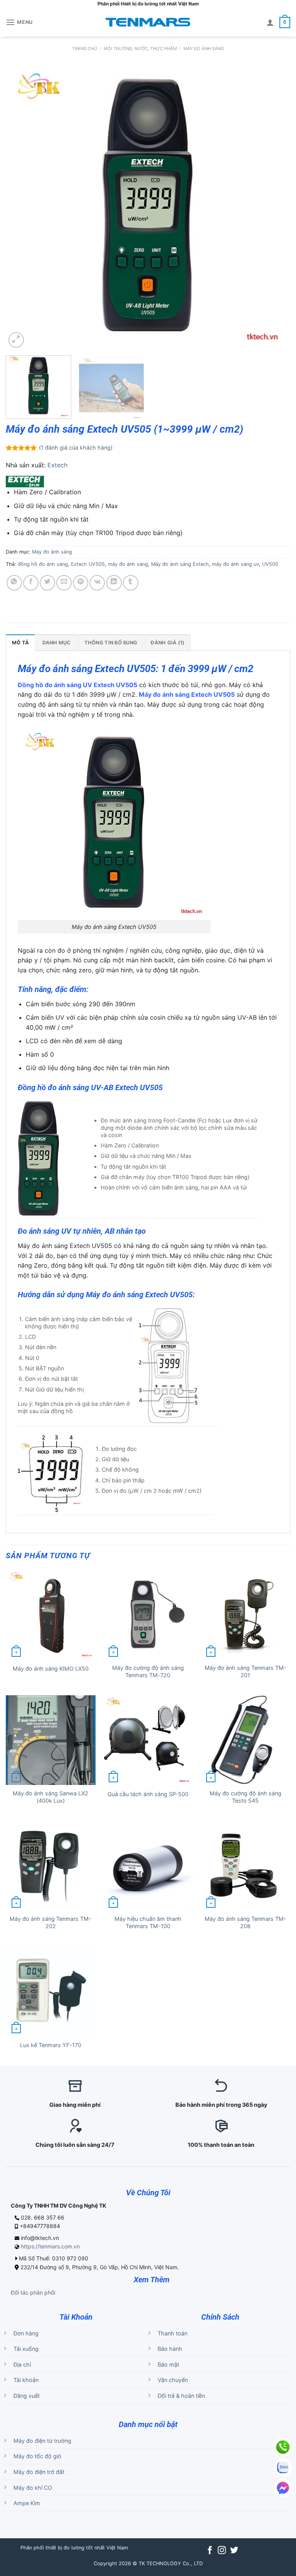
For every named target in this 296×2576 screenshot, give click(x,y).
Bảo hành (170, 2349)
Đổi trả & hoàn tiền (181, 2396)
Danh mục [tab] (56, 643)
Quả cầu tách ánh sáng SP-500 (148, 1794)
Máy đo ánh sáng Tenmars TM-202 (50, 1922)
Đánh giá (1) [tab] (167, 643)
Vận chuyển (173, 2380)
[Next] (275, 207)
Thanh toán (172, 2333)
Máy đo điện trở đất (39, 2472)
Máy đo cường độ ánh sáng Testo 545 (246, 1797)
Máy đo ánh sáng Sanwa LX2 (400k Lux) (50, 1797)
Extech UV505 (88, 564)
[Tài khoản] (270, 22)
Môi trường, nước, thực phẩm (140, 49)
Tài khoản (26, 2380)
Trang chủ (85, 49)
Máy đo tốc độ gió (37, 2456)
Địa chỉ (22, 2364)
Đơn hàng (26, 2333)
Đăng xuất (27, 2396)
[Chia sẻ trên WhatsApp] (14, 583)
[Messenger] (283, 2488)
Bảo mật (168, 2364)
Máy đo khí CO (33, 2488)
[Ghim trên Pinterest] (81, 583)
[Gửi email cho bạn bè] (64, 583)
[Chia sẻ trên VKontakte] (97, 583)
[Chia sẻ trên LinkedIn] (114, 583)
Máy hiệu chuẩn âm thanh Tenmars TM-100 (148, 1922)
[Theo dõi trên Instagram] (222, 2551)
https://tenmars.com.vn (50, 2246)
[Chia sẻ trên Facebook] (31, 583)
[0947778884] (283, 2447)
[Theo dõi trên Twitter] (234, 2551)
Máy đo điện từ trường (42, 2441)
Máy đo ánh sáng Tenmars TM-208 (246, 1922)
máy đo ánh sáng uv (235, 564)
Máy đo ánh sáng (204, 49)
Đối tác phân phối (33, 2292)
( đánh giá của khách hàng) (76, 447)
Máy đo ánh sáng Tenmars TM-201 (246, 1671)
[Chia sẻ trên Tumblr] (131, 583)
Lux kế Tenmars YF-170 (51, 2045)
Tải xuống (26, 2349)
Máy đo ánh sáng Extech (180, 564)
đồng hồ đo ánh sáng (43, 564)
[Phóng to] (16, 340)
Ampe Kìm (27, 2503)
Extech (57, 465)
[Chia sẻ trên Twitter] (47, 583)
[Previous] (21, 207)
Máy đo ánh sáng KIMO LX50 (51, 1669)
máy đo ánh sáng (128, 564)
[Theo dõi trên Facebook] (210, 2551)
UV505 (270, 564)
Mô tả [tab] (20, 643)
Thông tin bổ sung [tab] (111, 643)
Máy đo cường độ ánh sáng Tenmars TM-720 (148, 1671)
